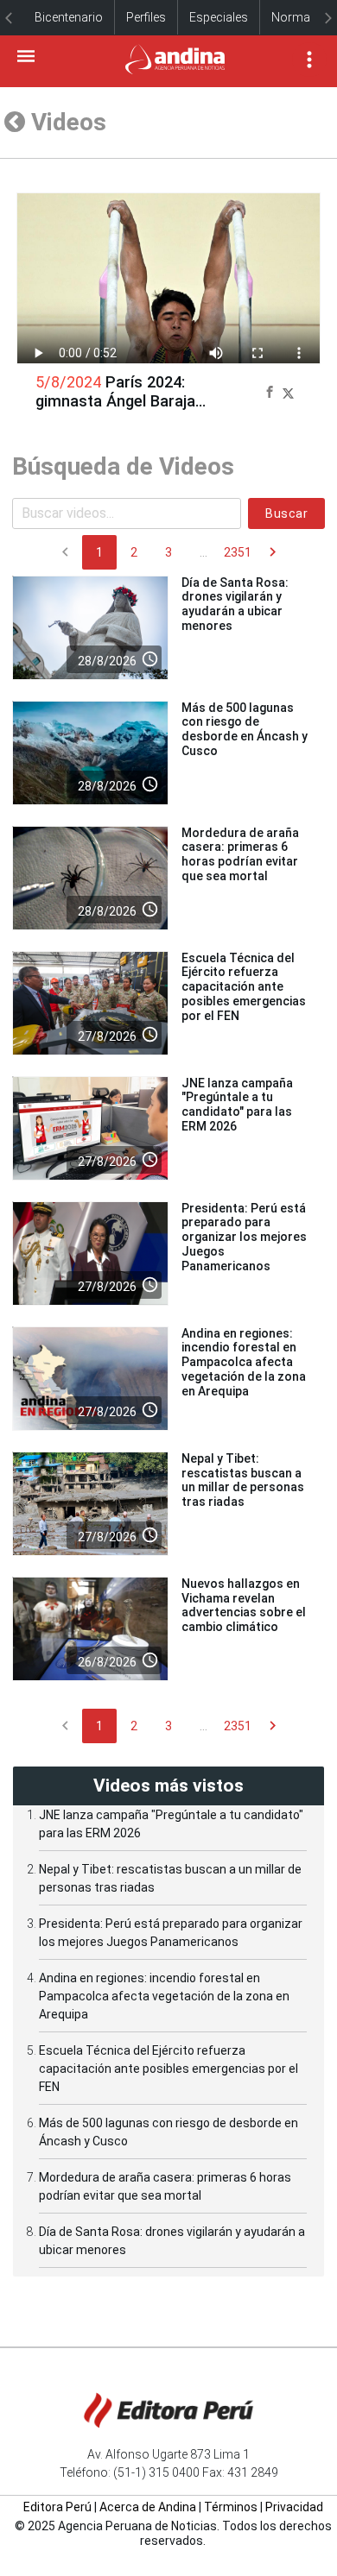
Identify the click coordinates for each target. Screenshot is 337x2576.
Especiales (219, 17)
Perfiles (146, 17)
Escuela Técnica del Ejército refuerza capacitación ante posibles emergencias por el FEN (244, 987)
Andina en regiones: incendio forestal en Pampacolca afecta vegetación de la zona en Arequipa (244, 1362)
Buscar (286, 513)
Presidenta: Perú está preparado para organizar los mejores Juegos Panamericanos (244, 1237)
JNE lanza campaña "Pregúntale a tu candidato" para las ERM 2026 (237, 1105)
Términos (231, 2507)
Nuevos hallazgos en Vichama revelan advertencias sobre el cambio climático (244, 1605)
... (203, 552)
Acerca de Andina (148, 2507)
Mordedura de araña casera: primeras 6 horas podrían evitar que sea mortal (240, 854)
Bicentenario (69, 17)
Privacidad (294, 2507)
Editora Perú (57, 2507)
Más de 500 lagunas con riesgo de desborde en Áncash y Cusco (245, 729)
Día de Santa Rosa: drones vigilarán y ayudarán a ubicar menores (235, 604)
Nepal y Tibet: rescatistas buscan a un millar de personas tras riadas (243, 1480)
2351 (238, 552)
